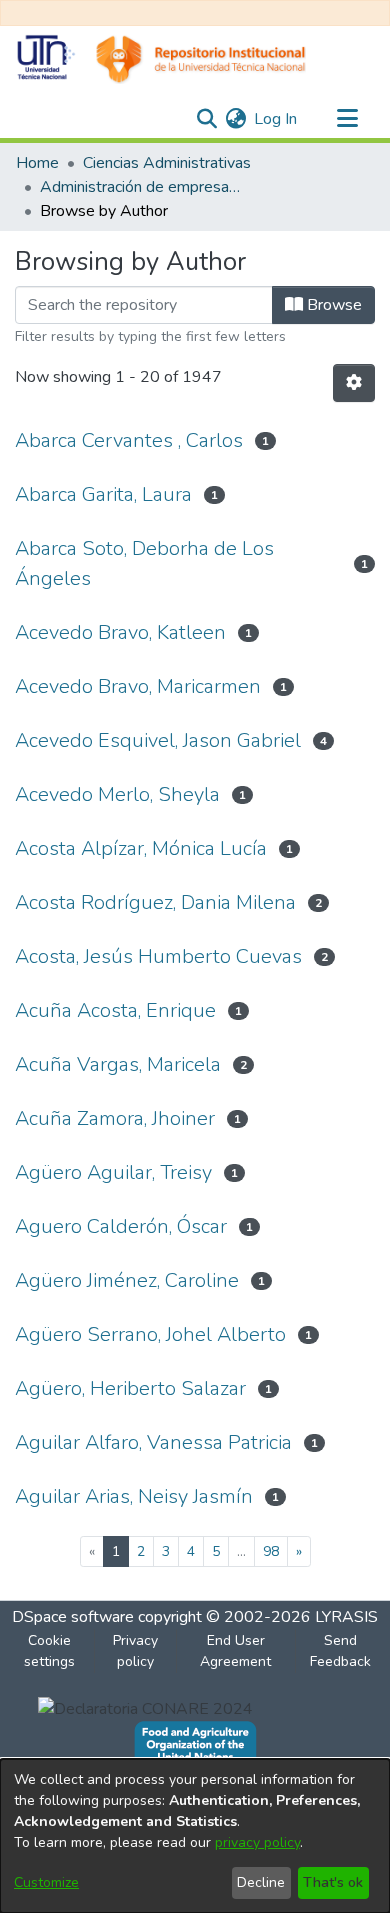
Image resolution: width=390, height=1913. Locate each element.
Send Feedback (340, 1651)
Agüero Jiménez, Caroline (127, 1280)
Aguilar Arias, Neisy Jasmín (134, 1496)
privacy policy (257, 1842)
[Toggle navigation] (347, 119)
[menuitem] (235, 119)
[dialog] (195, 1836)
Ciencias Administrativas (167, 163)
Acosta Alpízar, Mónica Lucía (141, 848)
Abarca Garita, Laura (103, 494)
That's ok (333, 1882)
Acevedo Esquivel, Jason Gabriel (158, 740)
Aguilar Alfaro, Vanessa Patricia (153, 1442)
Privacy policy (135, 1651)
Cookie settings (49, 1651)
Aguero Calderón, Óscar (121, 1226)
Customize (46, 1882)
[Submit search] (206, 119)
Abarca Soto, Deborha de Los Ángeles (144, 563)
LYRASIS (346, 1617)
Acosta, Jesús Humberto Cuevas (158, 956)
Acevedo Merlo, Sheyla (117, 794)
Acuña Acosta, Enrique (115, 1010)
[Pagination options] (354, 383)
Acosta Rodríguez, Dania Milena (155, 902)
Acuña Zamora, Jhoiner (115, 1118)
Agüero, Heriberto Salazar (130, 1388)
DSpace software (73, 1617)
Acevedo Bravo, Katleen (120, 632)
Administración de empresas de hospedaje (140, 187)
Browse (332, 305)
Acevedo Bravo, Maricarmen (138, 686)
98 (271, 1551)
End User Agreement (235, 1651)
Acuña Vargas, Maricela (118, 1064)
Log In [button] (276, 119)
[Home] (160, 59)
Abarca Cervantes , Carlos (129, 440)
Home (37, 163)
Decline (261, 1882)
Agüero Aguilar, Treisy (113, 1172)
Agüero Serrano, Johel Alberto (150, 1334)
